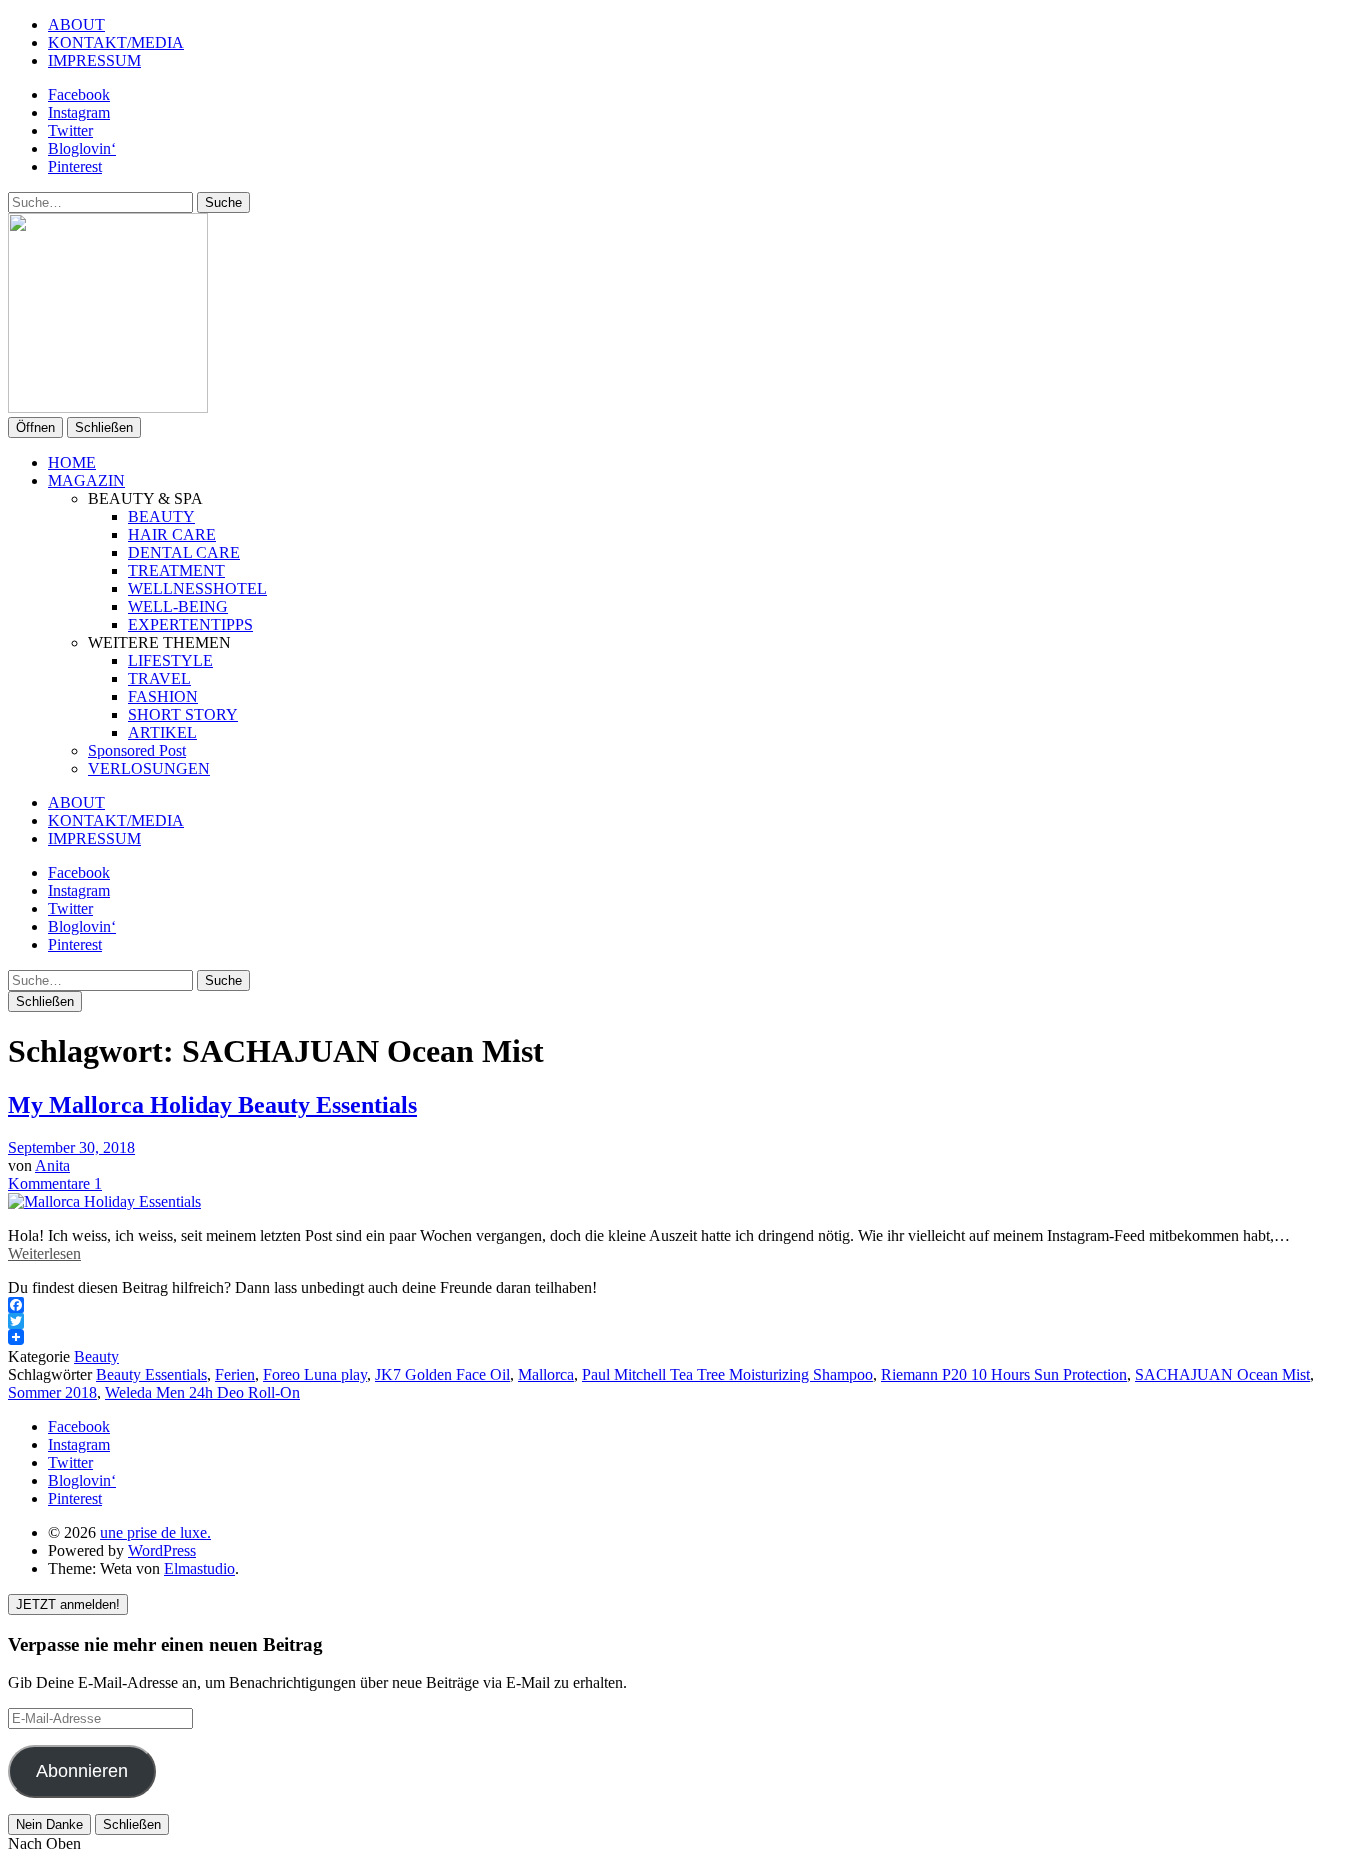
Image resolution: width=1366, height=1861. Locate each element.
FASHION (163, 696)
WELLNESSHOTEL (197, 588)
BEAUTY (161, 516)
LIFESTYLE (170, 660)
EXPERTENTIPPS (190, 624)
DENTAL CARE (184, 552)
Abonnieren (82, 1771)
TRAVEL (159, 678)
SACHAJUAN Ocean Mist (1222, 1374)
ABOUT (76, 24)
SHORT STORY (183, 714)
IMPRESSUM (94, 60)
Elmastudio (199, 1568)
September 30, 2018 (71, 1147)
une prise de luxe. (155, 1532)
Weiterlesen (44, 1253)
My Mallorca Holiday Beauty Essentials (212, 1105)
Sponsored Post (137, 750)
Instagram (79, 112)
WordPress (162, 1550)
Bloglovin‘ (82, 148)
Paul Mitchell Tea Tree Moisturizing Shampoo (727, 1374)
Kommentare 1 (55, 1183)
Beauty (96, 1356)
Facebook (79, 94)
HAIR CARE (172, 534)
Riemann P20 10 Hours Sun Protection (1004, 1374)
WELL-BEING (178, 606)
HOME (72, 462)
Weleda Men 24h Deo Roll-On (202, 1392)
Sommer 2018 (52, 1392)
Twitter (70, 130)
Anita (52, 1165)
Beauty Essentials (151, 1374)
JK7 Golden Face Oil (442, 1374)
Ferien (235, 1374)
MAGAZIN (86, 480)
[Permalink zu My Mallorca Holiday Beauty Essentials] (104, 1201)
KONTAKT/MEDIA (116, 42)
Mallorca (546, 1374)
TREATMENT (176, 570)
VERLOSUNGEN (149, 768)
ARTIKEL (162, 732)
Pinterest (75, 166)
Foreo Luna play (315, 1374)
